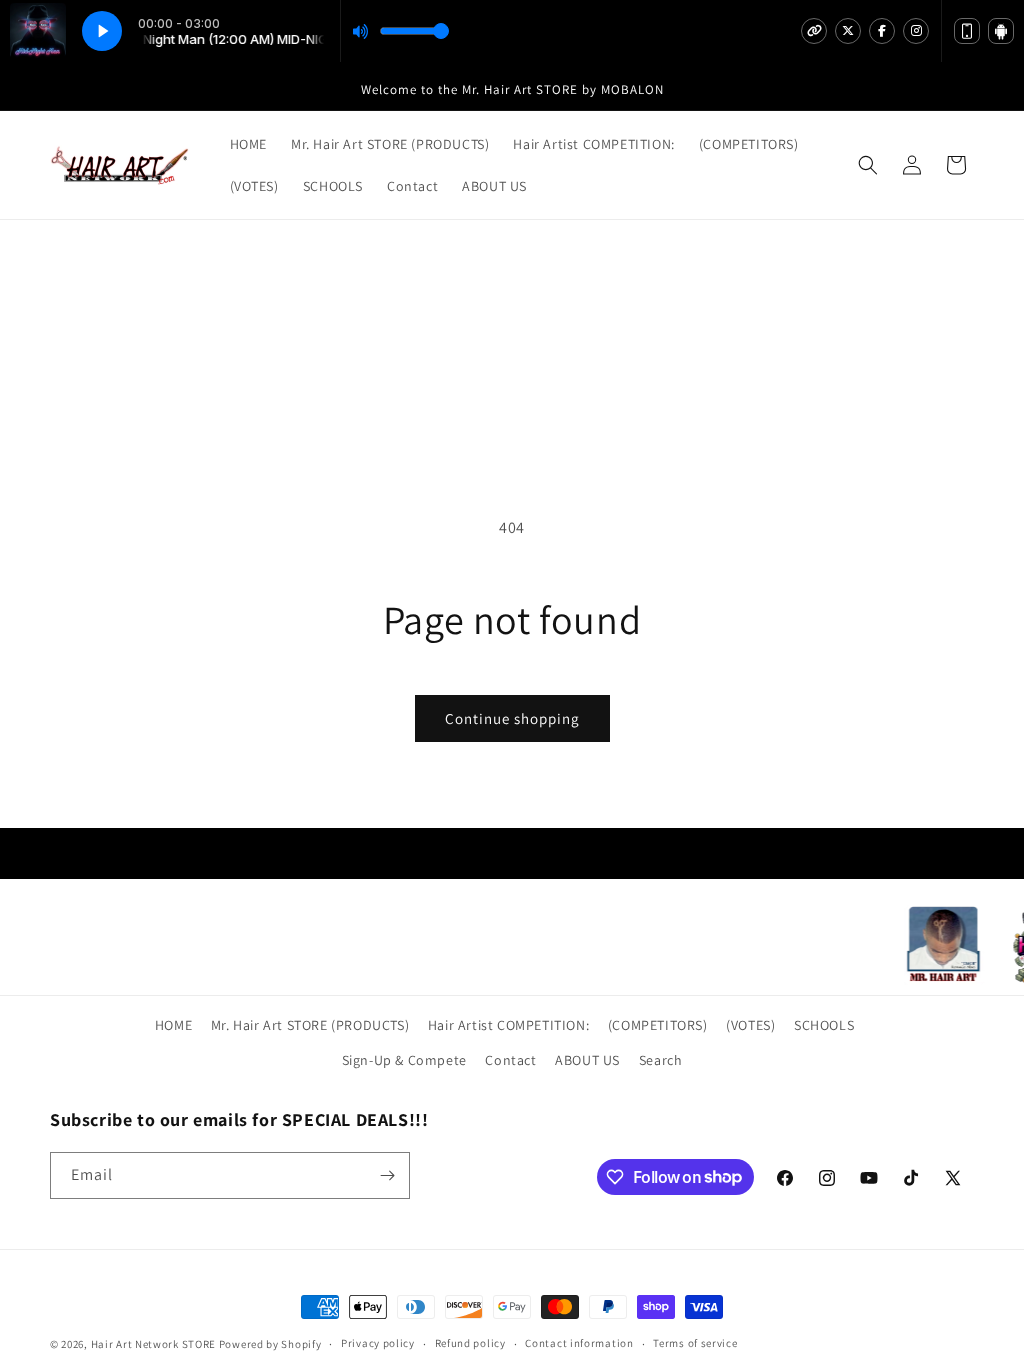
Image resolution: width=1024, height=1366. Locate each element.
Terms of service (695, 1343)
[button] (868, 165)
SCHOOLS (824, 1025)
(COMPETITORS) (658, 1025)
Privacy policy (378, 1343)
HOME (173, 1025)
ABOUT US (587, 1060)
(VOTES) (750, 1025)
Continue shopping (512, 718)
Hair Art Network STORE (153, 1344)
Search (661, 1060)
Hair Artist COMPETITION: (508, 1025)
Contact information (579, 1343)
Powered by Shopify (270, 1344)
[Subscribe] (387, 1175)
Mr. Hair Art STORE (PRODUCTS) (310, 1025)
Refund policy (470, 1343)
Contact (510, 1060)
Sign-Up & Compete (404, 1060)
